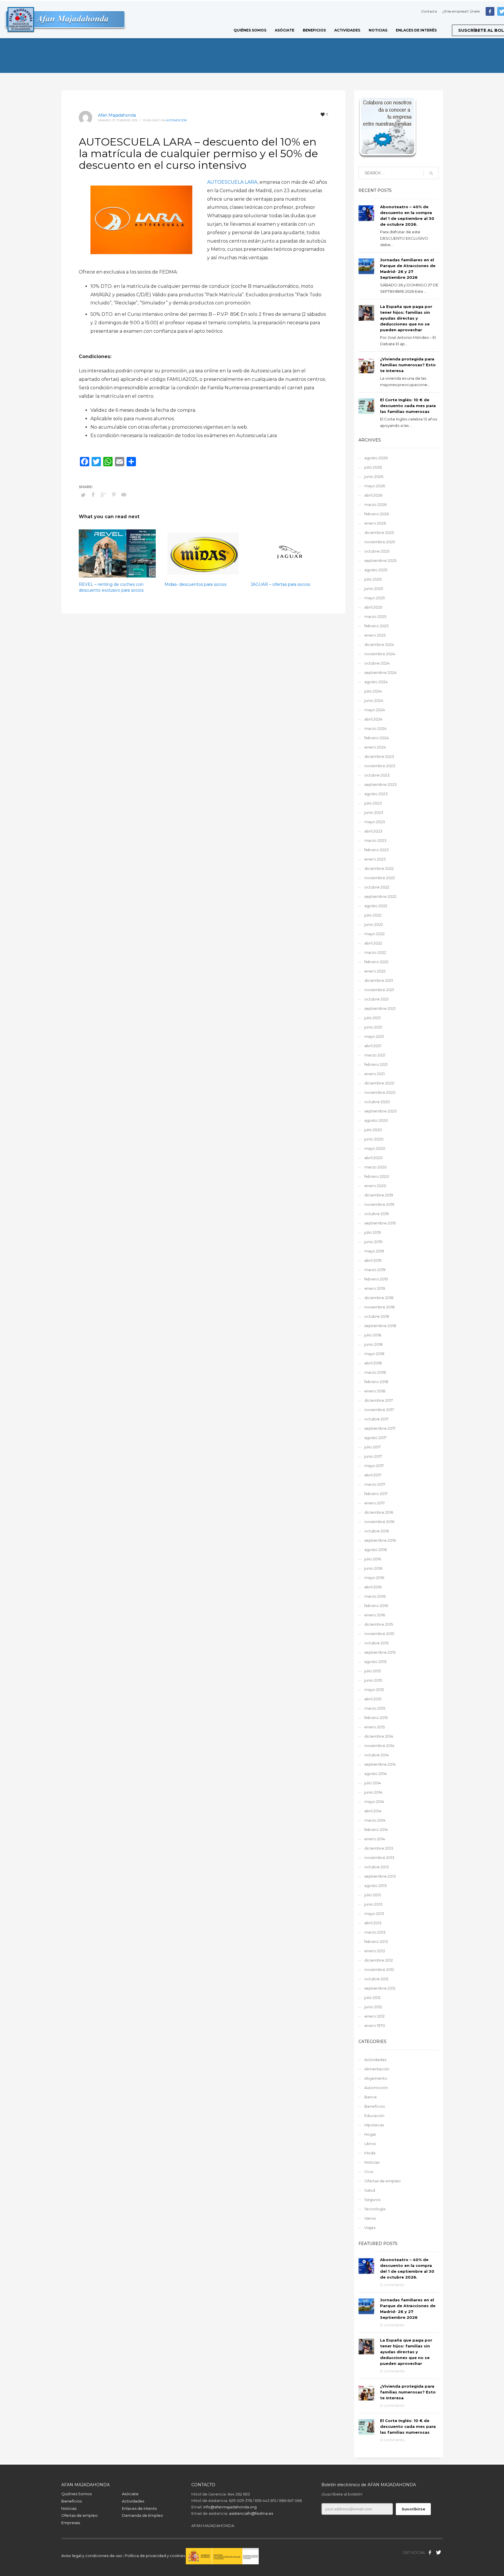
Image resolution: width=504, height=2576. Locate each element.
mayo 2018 (374, 1354)
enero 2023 (375, 859)
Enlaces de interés (139, 2508)
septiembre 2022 (380, 896)
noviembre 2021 (379, 990)
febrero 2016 (376, 1606)
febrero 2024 (377, 738)
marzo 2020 (376, 1167)
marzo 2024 (375, 728)
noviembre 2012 (379, 1969)
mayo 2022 (374, 934)
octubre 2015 (376, 1643)
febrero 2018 (376, 1382)
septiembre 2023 (380, 784)
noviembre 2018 (379, 1307)
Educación (374, 2116)
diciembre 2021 (379, 980)
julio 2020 (373, 1130)
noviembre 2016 (379, 1522)
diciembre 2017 (379, 1400)
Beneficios (374, 2106)
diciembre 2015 (379, 1624)
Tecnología (375, 2209)
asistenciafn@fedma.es (251, 2513)
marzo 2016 (375, 1596)
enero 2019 (375, 1288)
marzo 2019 (375, 1270)
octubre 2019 (377, 1214)
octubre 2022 (377, 887)
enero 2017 (374, 1503)
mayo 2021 (374, 1036)
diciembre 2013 (379, 1848)
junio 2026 (374, 476)
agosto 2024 (376, 682)
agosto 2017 (375, 1438)
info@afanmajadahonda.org (230, 2507)
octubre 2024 (377, 663)
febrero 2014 (376, 1830)
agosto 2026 (376, 458)
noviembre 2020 (380, 1092)
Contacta (429, 11)
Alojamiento (376, 2078)
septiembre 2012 (380, 1988)
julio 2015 (372, 1671)
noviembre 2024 (380, 654)
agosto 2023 (376, 794)
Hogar (370, 2134)
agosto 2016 (376, 1550)
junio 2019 (373, 1242)
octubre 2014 (377, 1755)
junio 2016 (373, 1568)
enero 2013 (375, 1951)
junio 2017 (373, 1456)
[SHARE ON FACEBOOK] (93, 495)
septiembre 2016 (380, 1540)
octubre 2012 (376, 1979)
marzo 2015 (375, 1708)
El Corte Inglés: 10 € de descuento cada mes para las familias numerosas (408, 406)
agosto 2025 (376, 570)
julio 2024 (373, 691)
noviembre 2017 (379, 1410)
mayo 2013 (374, 1913)
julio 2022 (373, 915)
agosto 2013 (376, 1885)
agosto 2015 (375, 1662)
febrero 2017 (376, 1494)
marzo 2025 (375, 616)
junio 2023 (374, 812)
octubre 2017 (376, 1419)
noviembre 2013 (379, 1857)
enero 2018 (375, 1391)
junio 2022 (374, 924)
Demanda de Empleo (142, 2515)
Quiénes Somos (76, 2494)
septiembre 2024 (380, 672)
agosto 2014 (376, 1774)
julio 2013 (373, 1895)
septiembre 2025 (380, 560)
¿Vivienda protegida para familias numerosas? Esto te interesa (408, 365)
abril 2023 (373, 831)
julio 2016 (373, 1559)
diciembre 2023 (379, 756)
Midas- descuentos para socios (195, 584)
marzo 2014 (375, 1820)
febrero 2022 (376, 962)
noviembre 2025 (380, 542)
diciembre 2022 (379, 868)
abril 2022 (373, 943)
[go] (431, 173)
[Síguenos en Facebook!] (430, 2552)
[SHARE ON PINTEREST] (114, 495)
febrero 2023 (377, 850)
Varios (370, 2218)
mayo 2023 (375, 822)
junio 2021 (373, 1027)
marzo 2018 (375, 1372)
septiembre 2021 (380, 1008)
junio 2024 (374, 700)
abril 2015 (373, 1699)
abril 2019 (373, 1260)
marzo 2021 (375, 1055)
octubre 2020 (377, 1102)
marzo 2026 (375, 504)
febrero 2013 (376, 1941)
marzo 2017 (375, 1484)
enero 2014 (375, 1839)
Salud (370, 2190)
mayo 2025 (374, 598)
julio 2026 (373, 467)
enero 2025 (375, 635)
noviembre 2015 (379, 1634)
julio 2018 (373, 1335)
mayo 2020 (375, 1148)
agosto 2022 (376, 906)
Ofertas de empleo (383, 2181)
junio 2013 (373, 1904)
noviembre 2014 (379, 1746)
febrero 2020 (377, 1176)
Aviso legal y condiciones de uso (92, 2556)
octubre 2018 (377, 1316)
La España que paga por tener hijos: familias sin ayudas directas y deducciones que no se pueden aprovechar (406, 318)
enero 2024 (375, 747)
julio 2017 (372, 1447)
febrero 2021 (376, 1064)
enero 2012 (374, 2016)
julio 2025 (373, 579)
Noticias (372, 2162)
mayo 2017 (374, 1466)
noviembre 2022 (380, 878)
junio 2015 (373, 1680)
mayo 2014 (374, 1802)
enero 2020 (375, 1186)
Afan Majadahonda (117, 115)
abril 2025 (373, 607)
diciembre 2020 (379, 1083)
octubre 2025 (377, 551)
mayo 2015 (374, 1690)
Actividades (375, 2060)
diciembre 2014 (379, 1736)
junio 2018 (373, 1344)
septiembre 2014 (380, 1764)
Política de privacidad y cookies (155, 2556)
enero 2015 (374, 1727)
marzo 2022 (375, 952)
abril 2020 (373, 1158)
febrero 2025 (376, 626)
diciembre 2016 (379, 1512)
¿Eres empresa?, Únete (461, 11)
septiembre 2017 (380, 1428)
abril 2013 (373, 1923)
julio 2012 (372, 1997)
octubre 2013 (377, 1867)
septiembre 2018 (380, 1326)
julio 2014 (373, 1783)
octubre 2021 (376, 999)
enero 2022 (375, 971)
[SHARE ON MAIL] (124, 495)
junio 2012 (373, 2007)
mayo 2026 (375, 486)
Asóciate (130, 2494)
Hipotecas (374, 2125)
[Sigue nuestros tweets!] (439, 2552)
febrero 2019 (376, 1279)
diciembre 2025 (379, 532)
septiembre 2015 (380, 1652)
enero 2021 (374, 1074)
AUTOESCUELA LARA (232, 182)
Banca (370, 2097)
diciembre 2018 (379, 1298)
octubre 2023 (377, 775)
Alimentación (377, 2069)
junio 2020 (374, 1139)
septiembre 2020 (381, 1111)
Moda (370, 2153)
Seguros (372, 2200)
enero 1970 (375, 2025)
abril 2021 (373, 1046)
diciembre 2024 (379, 644)
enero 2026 (375, 523)
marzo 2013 (375, 1932)
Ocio (369, 2172)
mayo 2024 (375, 710)
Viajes (370, 2228)
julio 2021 (372, 1018)
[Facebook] (490, 11)
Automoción (176, 120)
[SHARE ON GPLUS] (104, 495)
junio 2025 (374, 588)
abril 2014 (373, 1811)
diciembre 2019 (379, 1195)
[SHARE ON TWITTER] (83, 495)
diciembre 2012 (379, 1960)
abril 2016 (373, 1587)
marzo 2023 (375, 840)
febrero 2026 (377, 514)
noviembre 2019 (379, 1204)
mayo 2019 (374, 1251)
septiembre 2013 (380, 1876)
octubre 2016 (377, 1531)
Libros (370, 2144)
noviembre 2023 (380, 766)
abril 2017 (373, 1475)
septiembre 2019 (380, 1223)
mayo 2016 (374, 1578)
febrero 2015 (376, 1718)
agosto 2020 (376, 1120)
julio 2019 (373, 1232)
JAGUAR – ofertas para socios (280, 584)
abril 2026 (373, 495)
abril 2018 (373, 1363)
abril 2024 (373, 719)
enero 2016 (375, 1615)
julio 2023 (373, 803)
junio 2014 (373, 1792)
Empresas (71, 2523)
